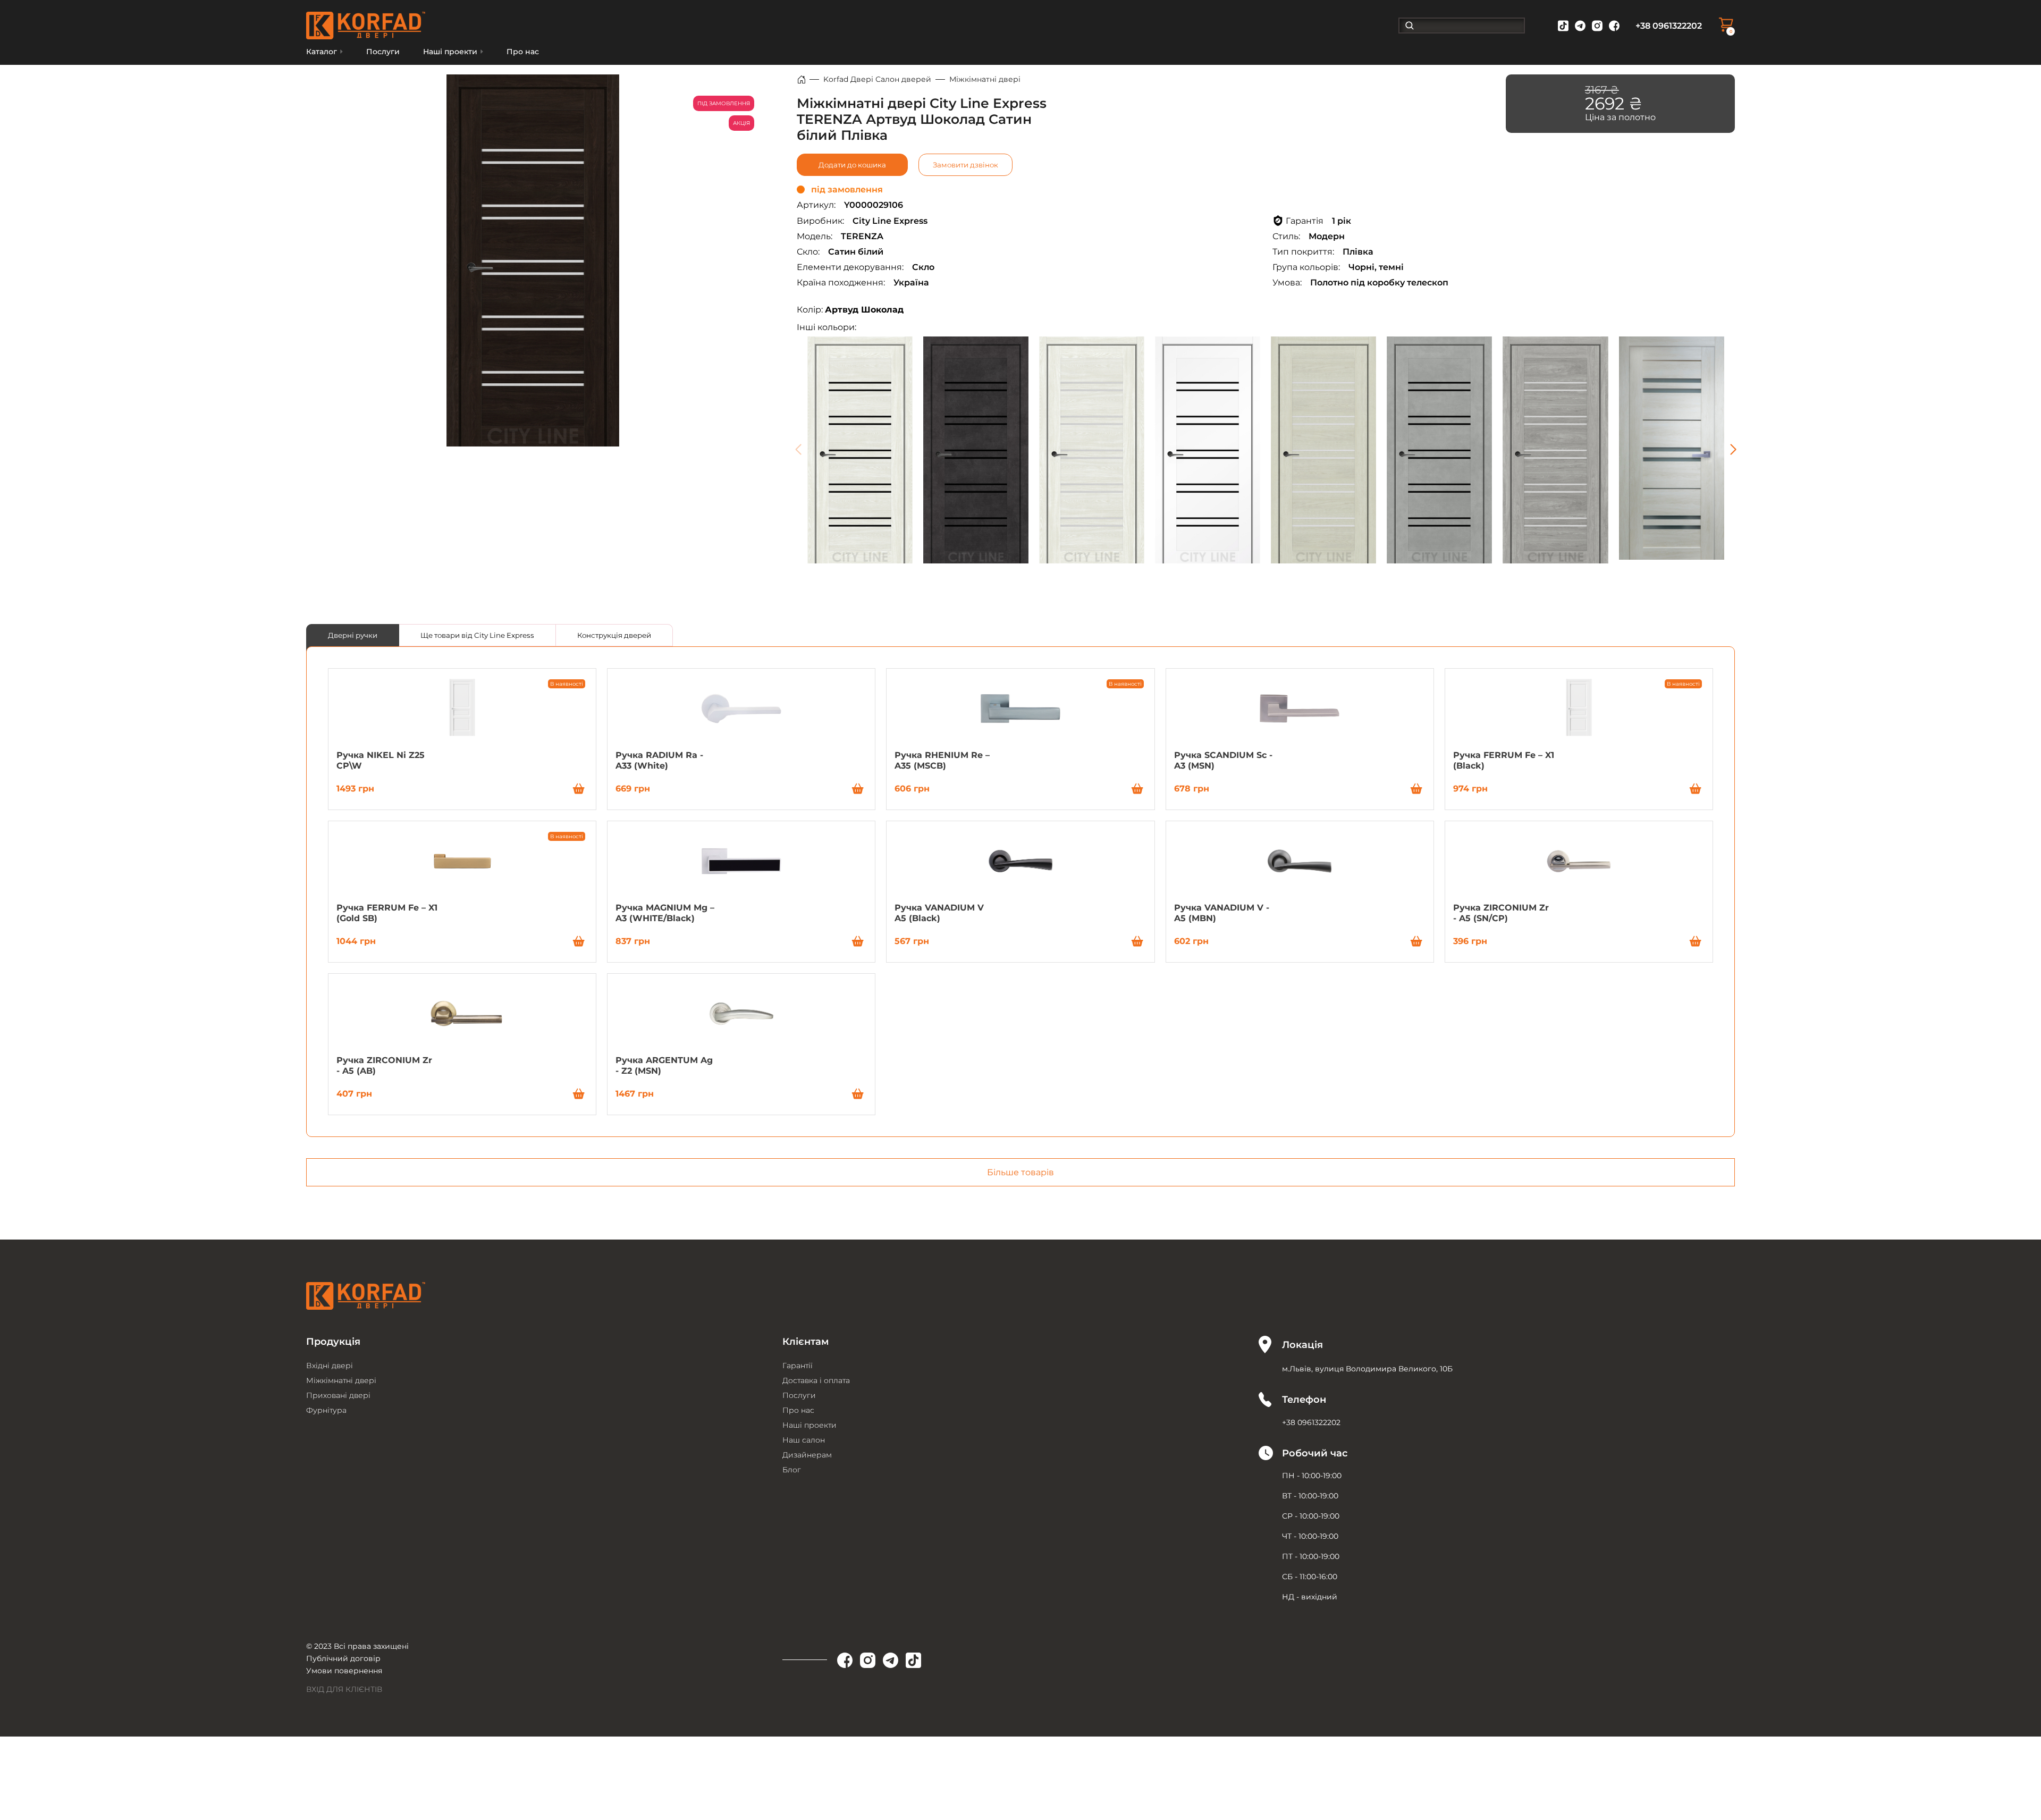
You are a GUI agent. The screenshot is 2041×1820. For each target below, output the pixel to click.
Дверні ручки (353, 635)
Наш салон (804, 1440)
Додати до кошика (852, 165)
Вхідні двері (330, 1366)
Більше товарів (1020, 1172)
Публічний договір (343, 1658)
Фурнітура (326, 1410)
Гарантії (798, 1366)
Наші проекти (809, 1425)
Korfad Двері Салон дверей (877, 79)
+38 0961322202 (1669, 26)
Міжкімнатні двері (985, 79)
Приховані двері (338, 1395)
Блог (792, 1470)
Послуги (383, 52)
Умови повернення (344, 1671)
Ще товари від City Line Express (477, 635)
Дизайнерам (807, 1455)
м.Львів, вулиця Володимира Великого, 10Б (1367, 1369)
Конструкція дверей (614, 635)
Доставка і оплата (816, 1380)
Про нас (523, 52)
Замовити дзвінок (965, 165)
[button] (1733, 450)
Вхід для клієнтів (344, 1689)
